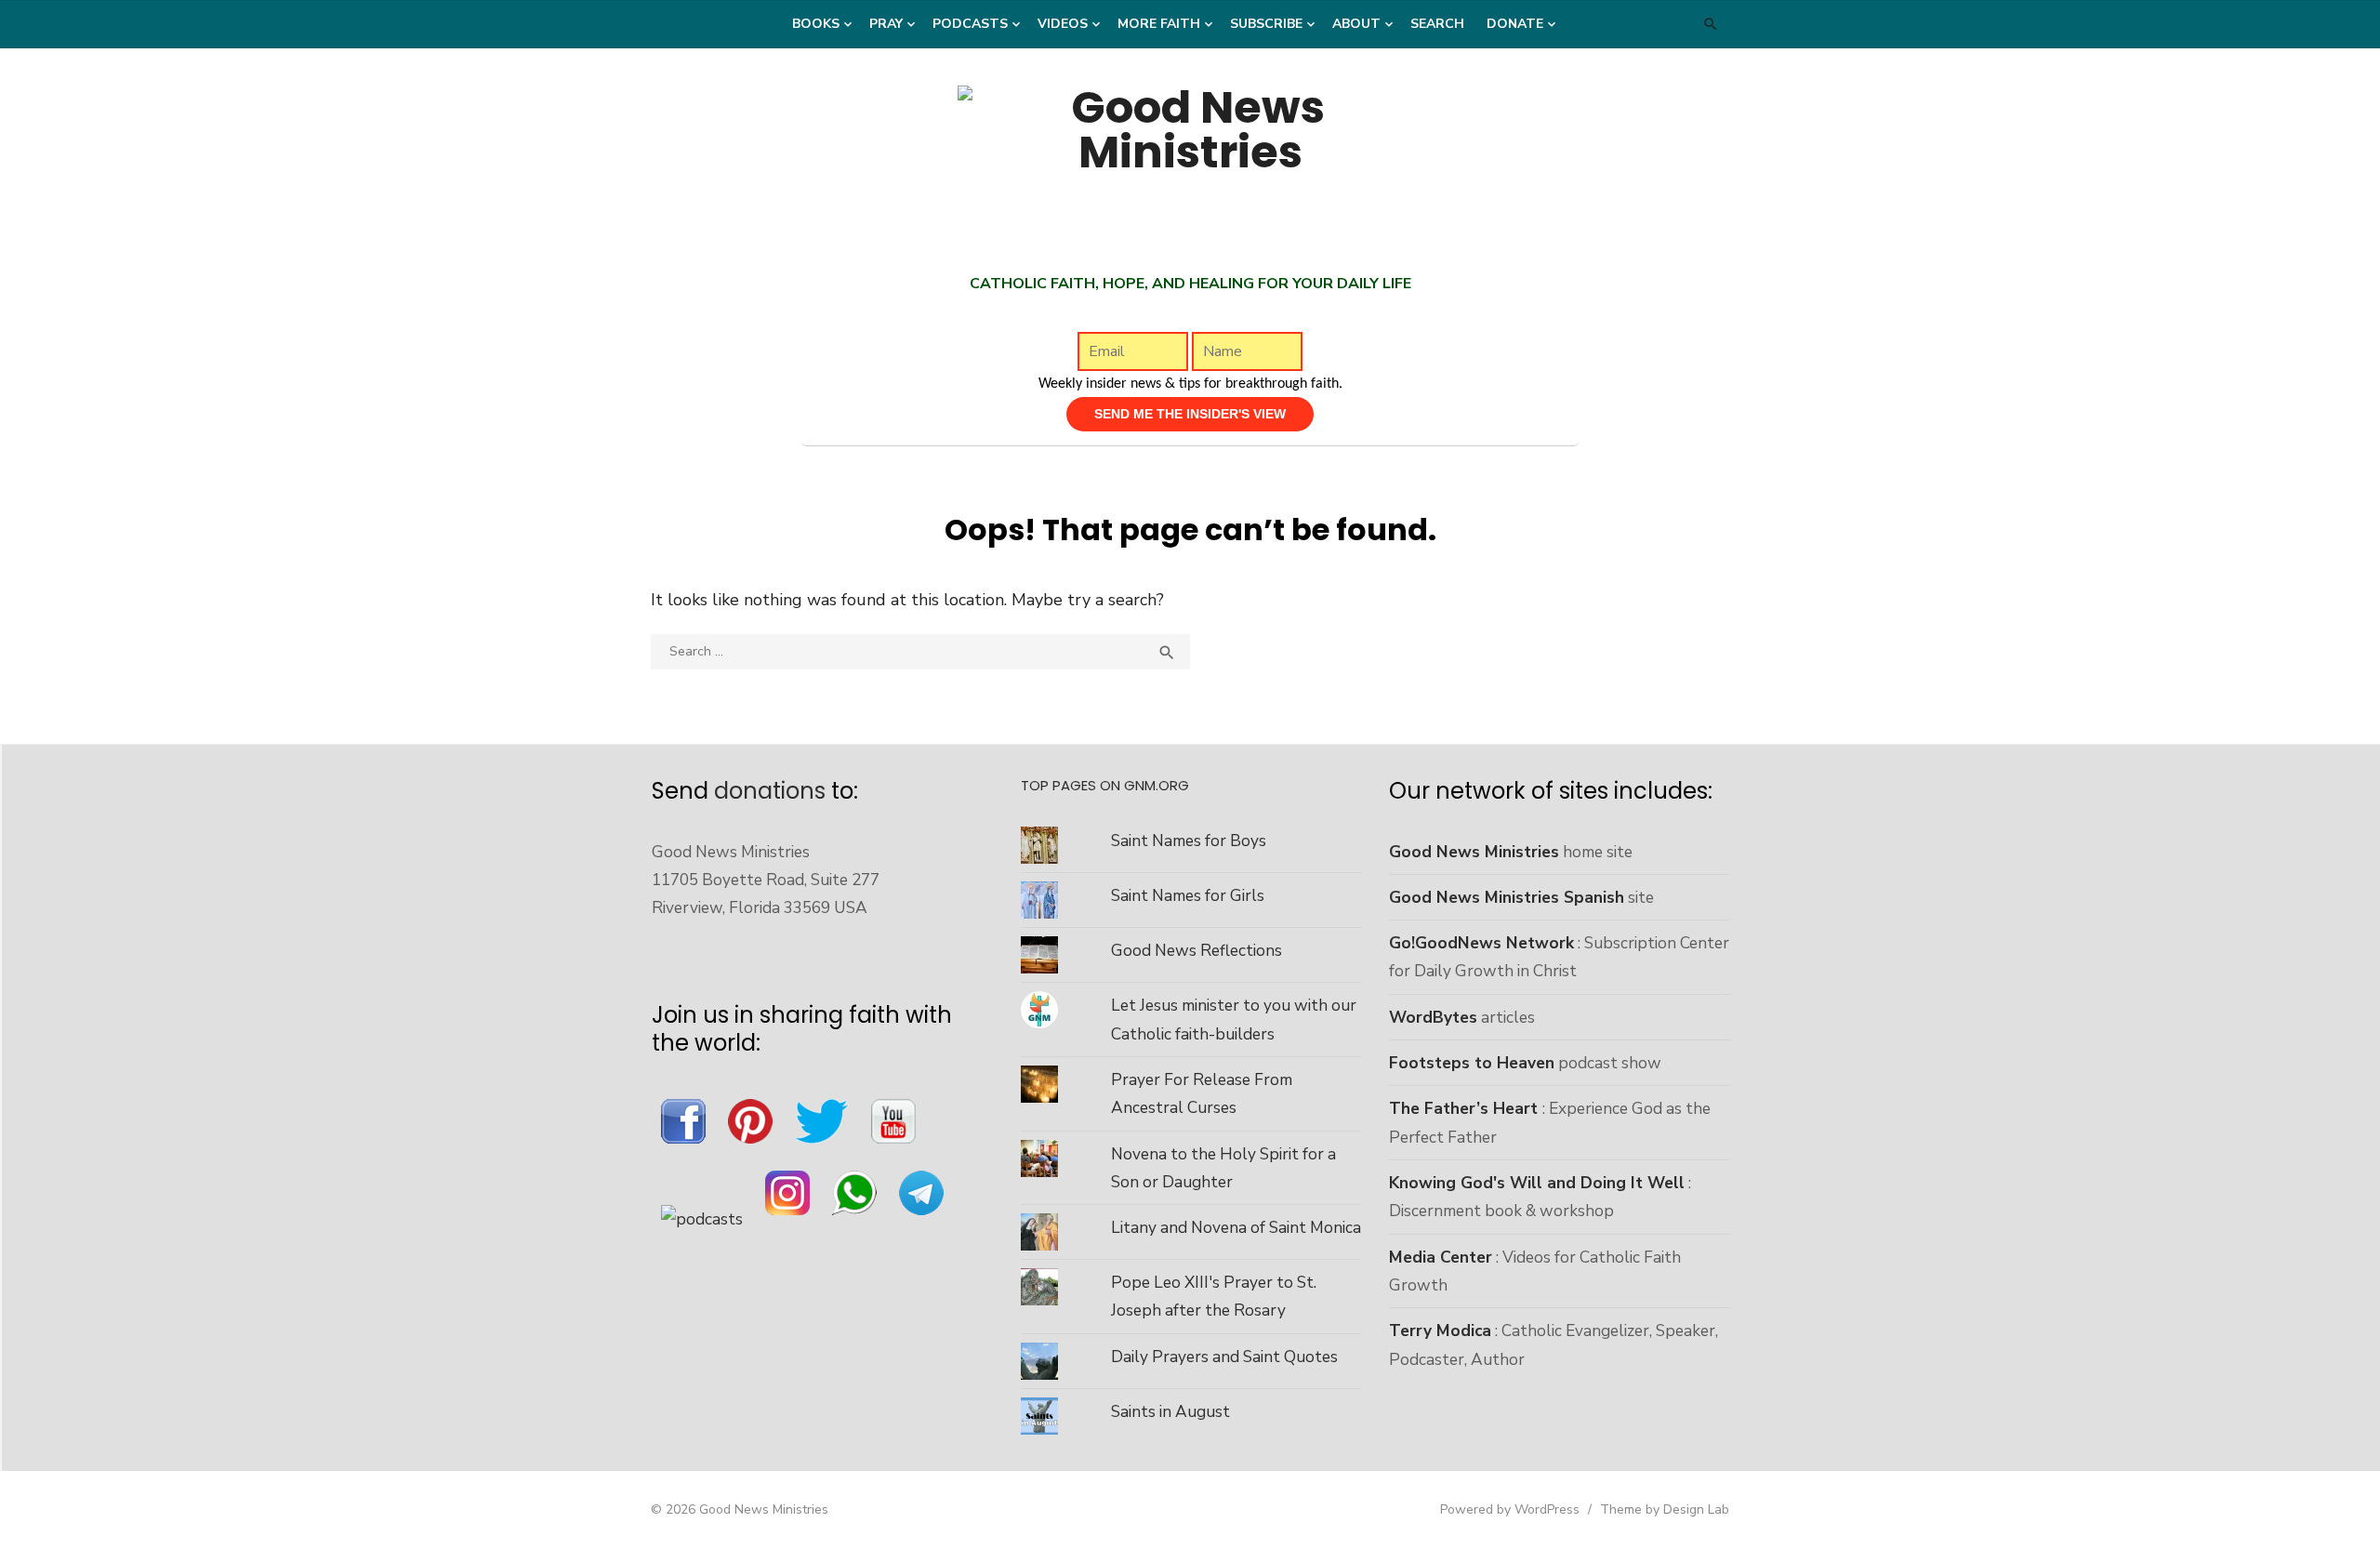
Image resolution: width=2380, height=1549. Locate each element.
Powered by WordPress (1510, 1509)
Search (1437, 24)
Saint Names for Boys (1189, 841)
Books (816, 24)
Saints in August (1170, 1411)
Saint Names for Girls (1188, 895)
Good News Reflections (1197, 950)
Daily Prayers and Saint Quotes (1224, 1357)
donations (770, 791)
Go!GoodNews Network (1481, 943)
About (1356, 24)
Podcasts (970, 24)
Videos (1063, 24)
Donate (1515, 24)
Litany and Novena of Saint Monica (1236, 1227)
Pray (886, 24)
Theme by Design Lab (1665, 1509)
